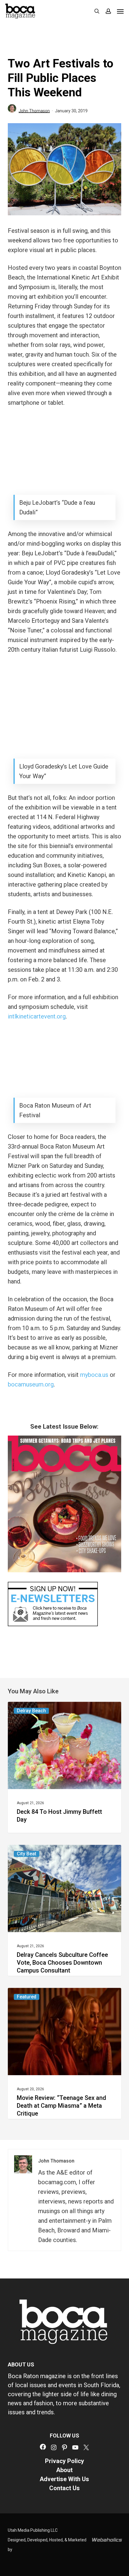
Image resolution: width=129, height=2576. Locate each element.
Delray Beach (31, 1711)
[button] (120, 11)
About (64, 2470)
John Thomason (34, 111)
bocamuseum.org (31, 1384)
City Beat (27, 1854)
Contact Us (64, 2488)
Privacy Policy (64, 2461)
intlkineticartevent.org (37, 1016)
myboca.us (94, 1375)
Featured (27, 1997)
